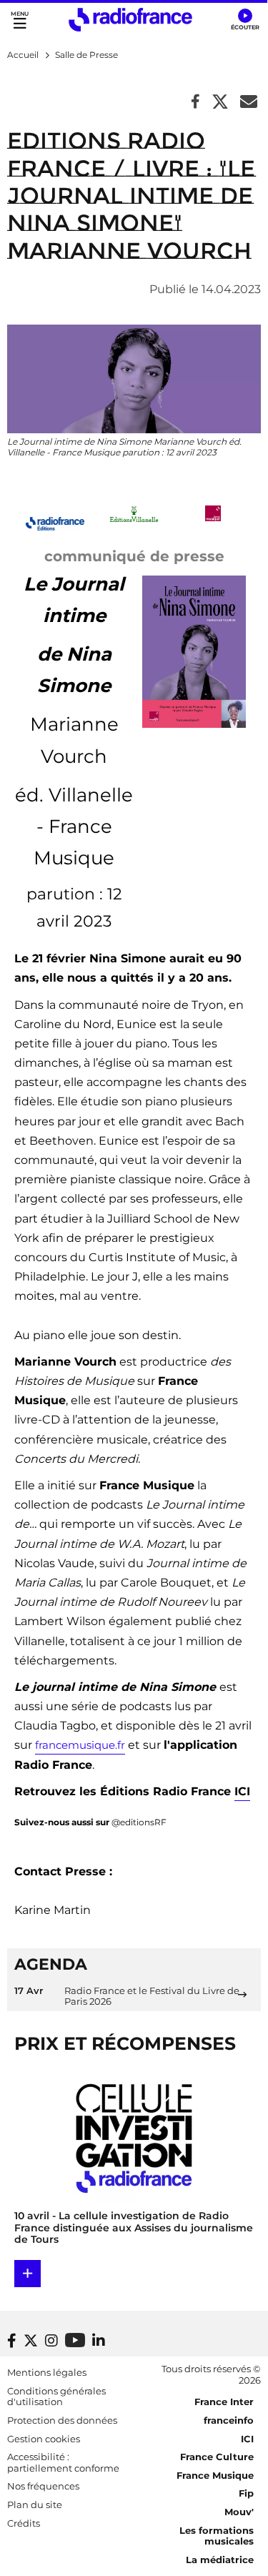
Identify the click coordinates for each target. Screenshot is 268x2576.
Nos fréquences (43, 2486)
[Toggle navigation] (20, 20)
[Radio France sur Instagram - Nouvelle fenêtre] (51, 2341)
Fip (246, 2493)
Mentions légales (47, 2372)
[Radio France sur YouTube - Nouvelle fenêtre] (75, 2340)
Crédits (24, 2523)
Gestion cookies (44, 2439)
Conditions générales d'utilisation (56, 2397)
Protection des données (62, 2420)
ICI (242, 1791)
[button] (245, 20)
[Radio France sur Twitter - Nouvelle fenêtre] (31, 2341)
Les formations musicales (217, 2536)
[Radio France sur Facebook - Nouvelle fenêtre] (12, 2341)
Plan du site (35, 2505)
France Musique (215, 2475)
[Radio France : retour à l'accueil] (130, 20)
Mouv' (239, 2512)
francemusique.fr (80, 1745)
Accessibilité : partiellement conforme (63, 2462)
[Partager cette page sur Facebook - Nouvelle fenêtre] (195, 103)
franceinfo (229, 2420)
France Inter (224, 2402)
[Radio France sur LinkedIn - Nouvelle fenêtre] (99, 2341)
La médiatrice (220, 2560)
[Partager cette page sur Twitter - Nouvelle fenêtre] (220, 103)
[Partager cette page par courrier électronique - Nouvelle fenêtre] (249, 103)
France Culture (217, 2457)
